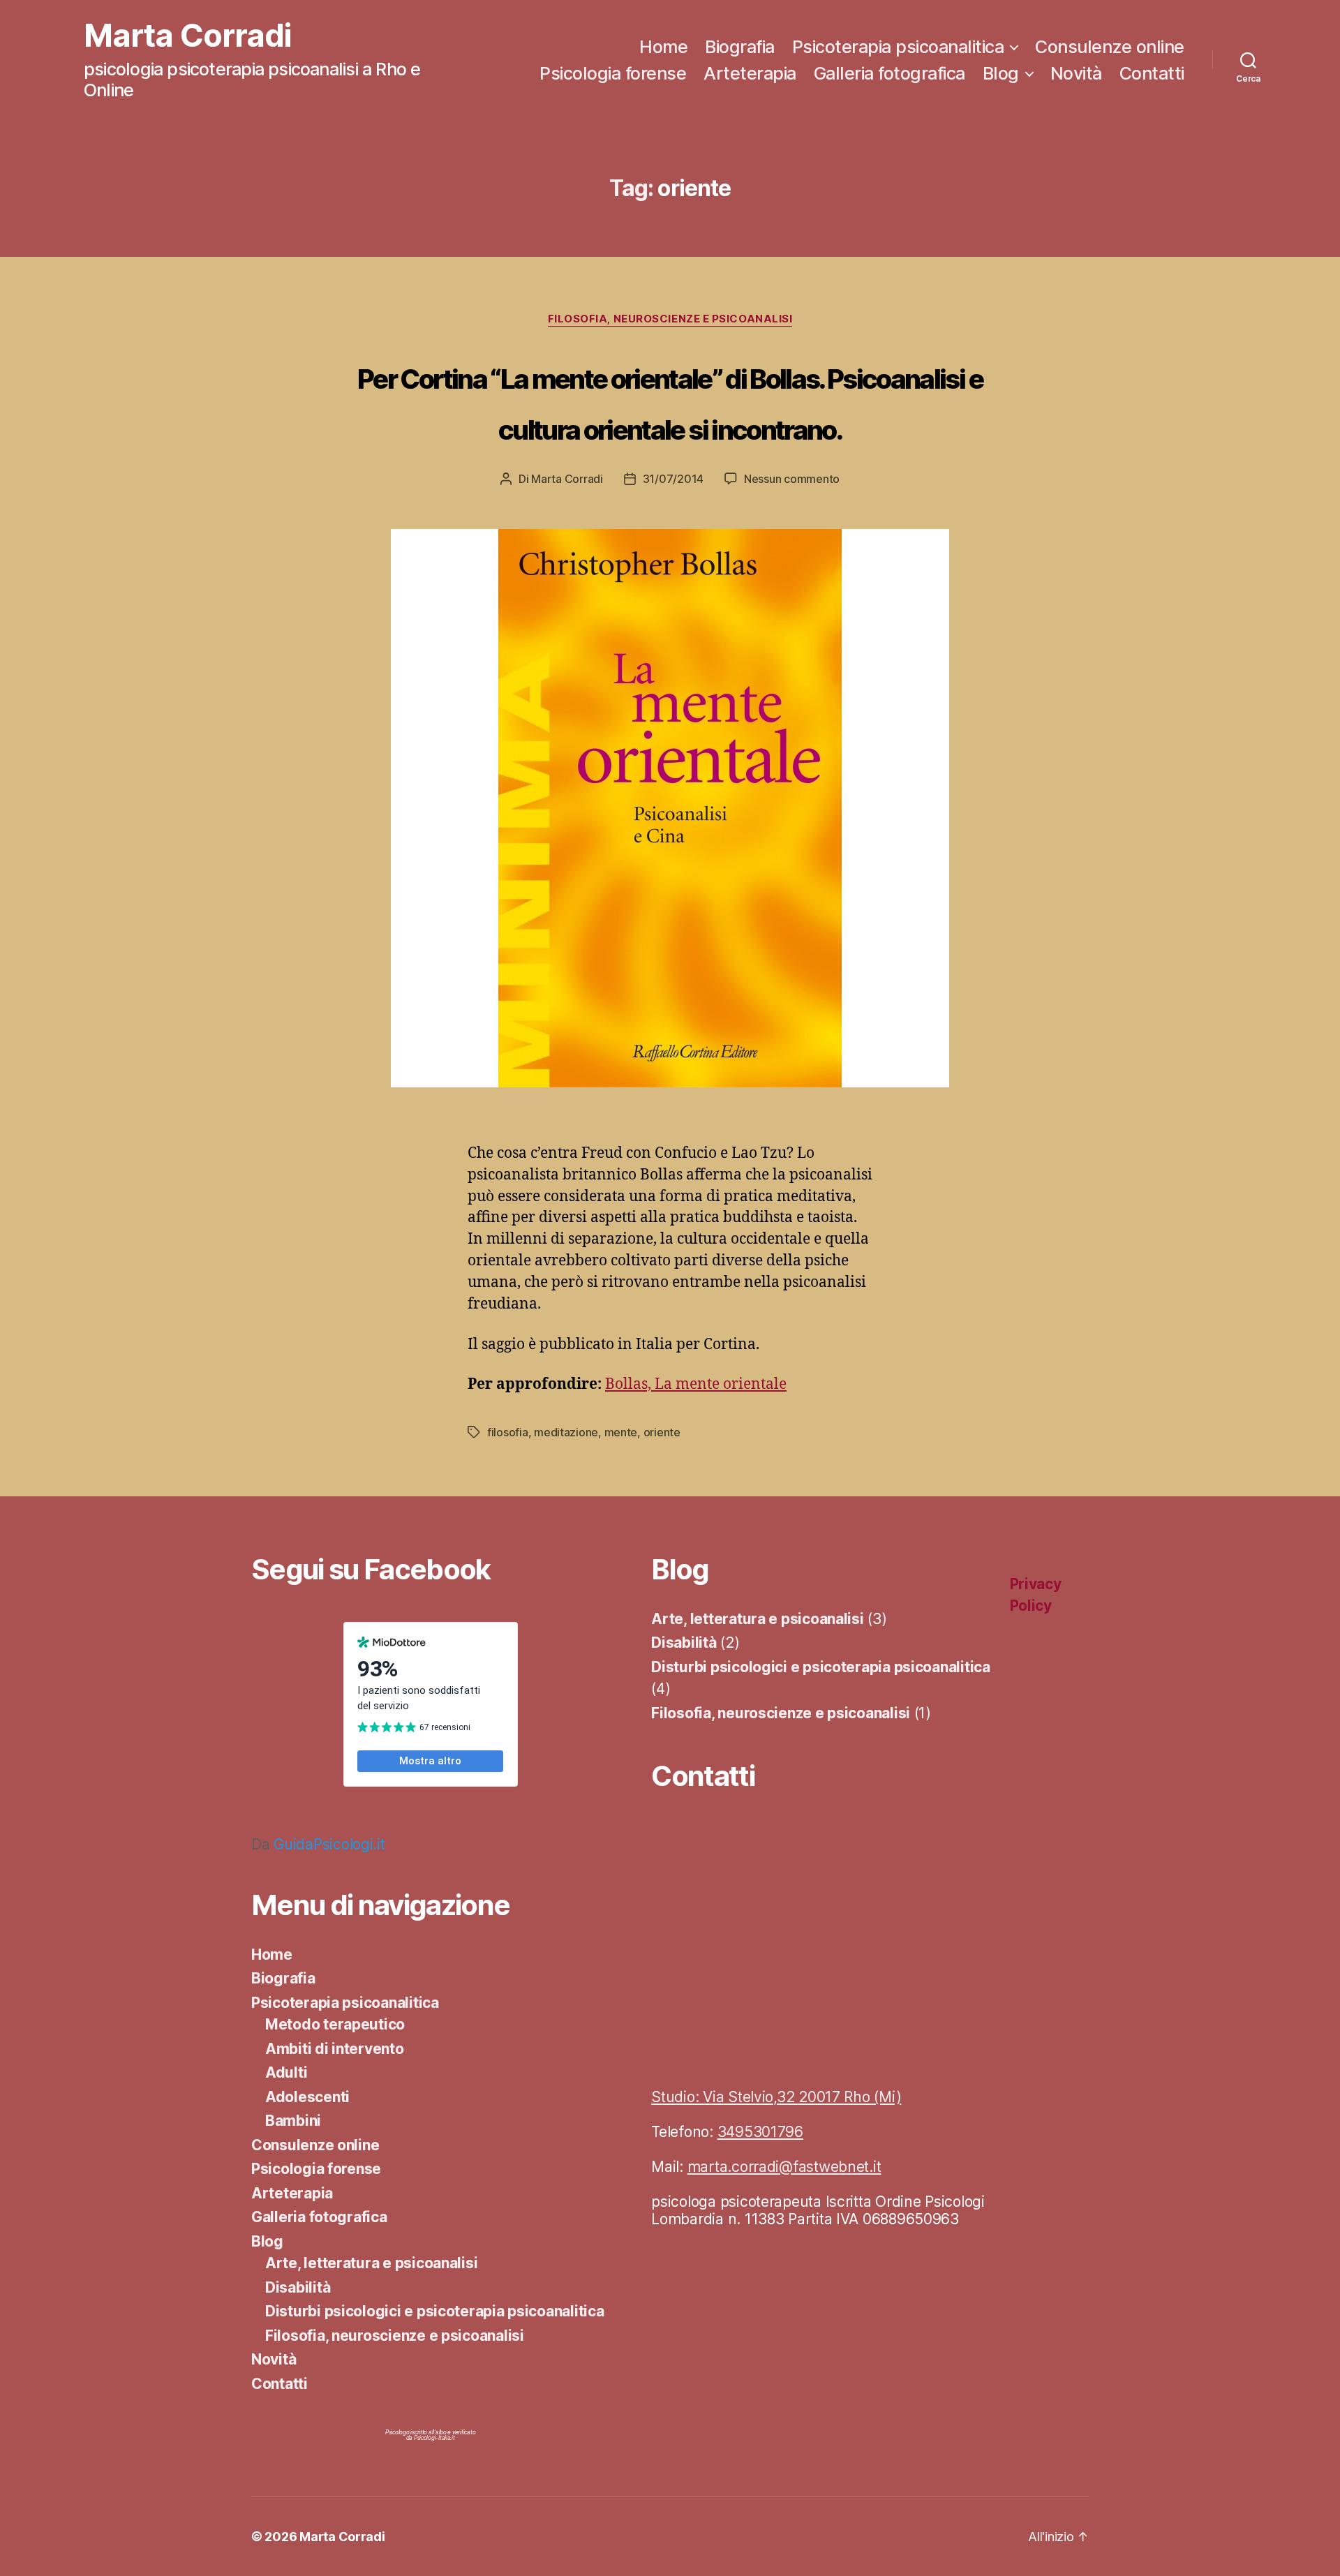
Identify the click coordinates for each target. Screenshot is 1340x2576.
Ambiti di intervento (335, 2049)
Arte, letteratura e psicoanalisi (371, 2263)
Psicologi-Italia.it (434, 2438)
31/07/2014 (673, 479)
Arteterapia (750, 73)
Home (663, 47)
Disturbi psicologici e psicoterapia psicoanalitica (435, 2311)
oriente (662, 1432)
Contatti (1152, 73)
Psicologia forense (613, 73)
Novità (1076, 73)
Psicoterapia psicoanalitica (898, 47)
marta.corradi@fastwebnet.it (784, 2167)
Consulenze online (1110, 47)
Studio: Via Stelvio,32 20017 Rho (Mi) (776, 2097)
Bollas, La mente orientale (696, 1384)
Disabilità (298, 2287)
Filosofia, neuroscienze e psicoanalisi (670, 319)
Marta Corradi (187, 36)
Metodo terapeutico (335, 2024)
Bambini (293, 2121)
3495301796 (760, 2132)
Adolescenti (307, 2097)
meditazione (566, 1432)
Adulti (286, 2072)
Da (318, 1844)
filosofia (508, 1432)
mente (621, 1432)
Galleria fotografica (889, 73)
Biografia (740, 47)
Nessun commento (792, 479)
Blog (1001, 73)
